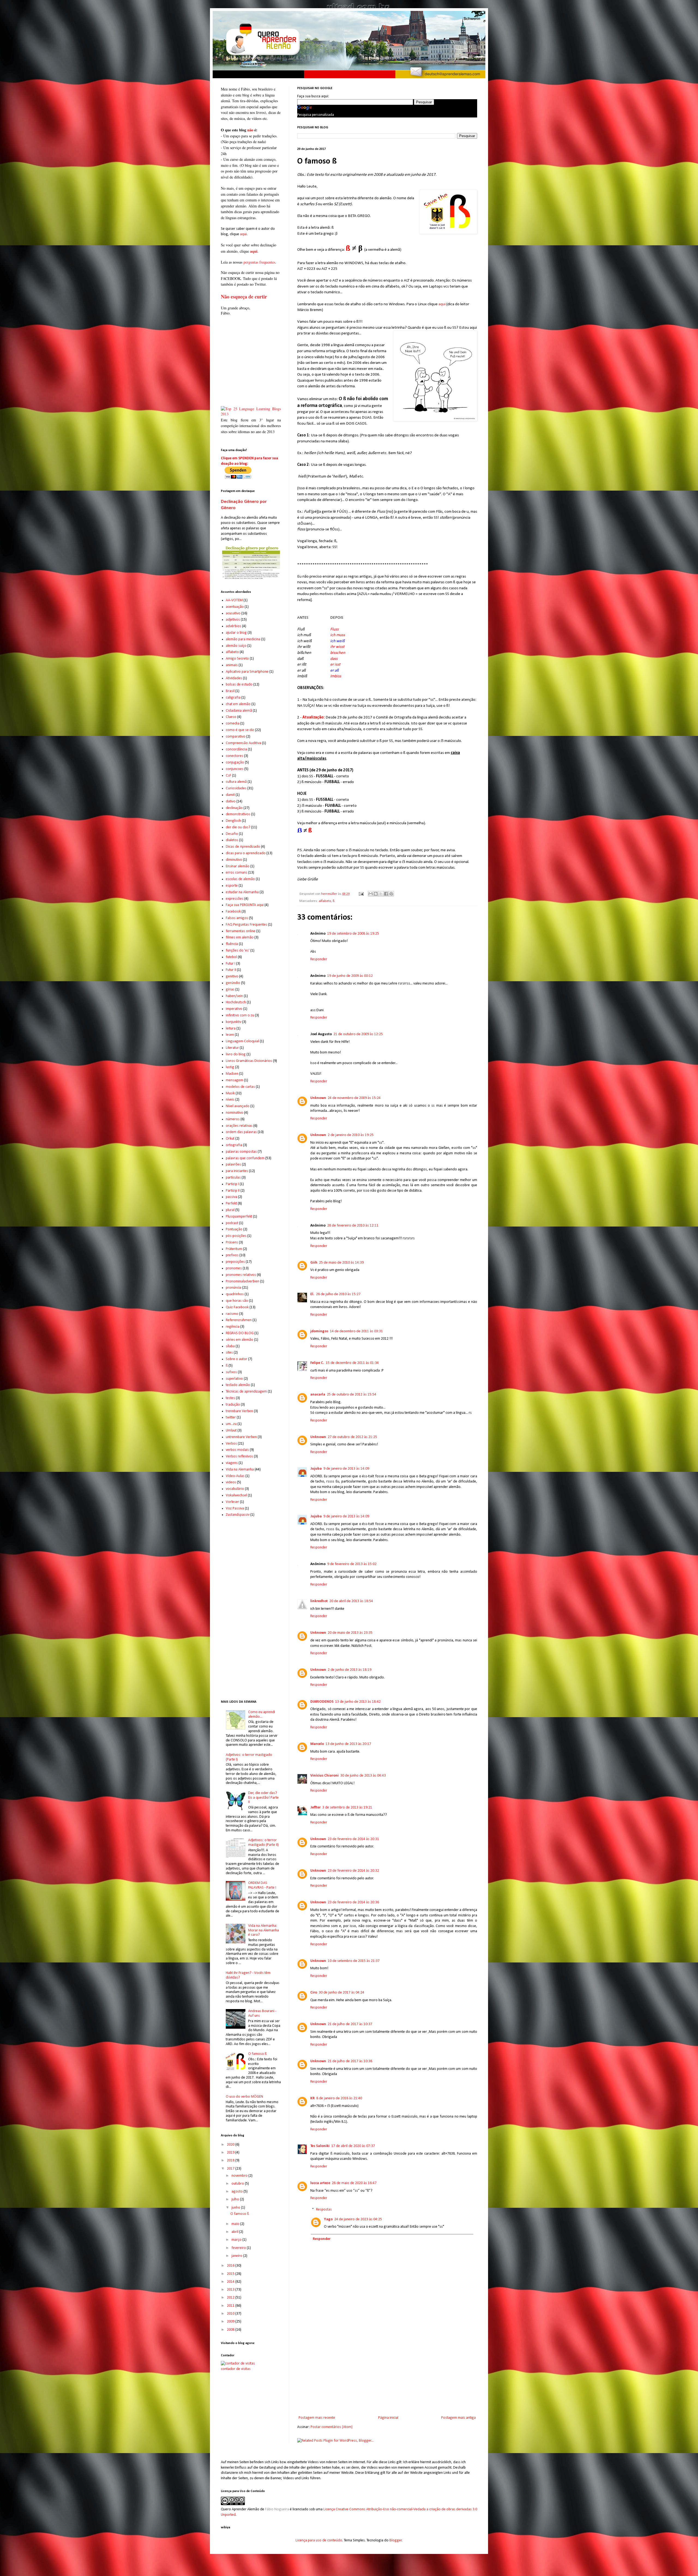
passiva (231, 1197)
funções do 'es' (238, 951)
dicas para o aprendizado (246, 853)
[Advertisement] (387, 2369)
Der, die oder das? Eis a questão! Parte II (263, 1798)
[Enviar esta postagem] (361, 894)
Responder (319, 959)
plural (230, 1210)
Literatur (232, 1048)
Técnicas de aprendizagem (246, 1392)
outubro (238, 2184)
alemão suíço (236, 646)
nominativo (234, 1113)
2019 (231, 2153)
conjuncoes (235, 769)
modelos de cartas (240, 1087)
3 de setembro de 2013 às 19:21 (347, 1808)
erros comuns (237, 873)
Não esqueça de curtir (244, 297)
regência (233, 1327)
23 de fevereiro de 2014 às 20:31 (353, 1839)
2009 (231, 2322)
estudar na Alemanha (242, 892)
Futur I (231, 964)
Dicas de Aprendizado (243, 847)
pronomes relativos (241, 1275)
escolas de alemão (240, 879)
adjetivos (233, 620)
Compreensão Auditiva (243, 743)
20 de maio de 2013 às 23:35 (350, 1633)
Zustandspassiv (238, 1515)
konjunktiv (234, 1022)
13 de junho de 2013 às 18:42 (358, 1702)
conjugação (235, 762)
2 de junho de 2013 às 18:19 (350, 1670)
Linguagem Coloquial (242, 1041)
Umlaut (231, 1431)
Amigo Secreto (237, 659)
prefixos (232, 1255)
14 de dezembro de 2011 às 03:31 (356, 1331)
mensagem (234, 1080)
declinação (234, 808)
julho (236, 2199)
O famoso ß (257, 2054)
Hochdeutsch (236, 1002)
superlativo (234, 1379)
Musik (230, 1093)
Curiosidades (236, 788)
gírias (230, 990)
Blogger (396, 2540)
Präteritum (234, 1249)
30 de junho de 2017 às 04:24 (342, 1993)
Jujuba (316, 1469)
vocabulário (235, 1489)
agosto (237, 2192)
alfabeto (325, 901)
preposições (235, 1262)
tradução (233, 1405)
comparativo (236, 737)
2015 (231, 2274)
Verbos (231, 1444)
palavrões (233, 1165)
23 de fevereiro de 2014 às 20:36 (353, 1902)
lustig (230, 1067)
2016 (231, 2266)
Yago (328, 2219)
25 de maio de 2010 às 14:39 (341, 1263)
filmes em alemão (240, 937)
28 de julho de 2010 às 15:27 (338, 1294)
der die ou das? (238, 827)
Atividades (234, 678)
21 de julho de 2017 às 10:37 (350, 2024)
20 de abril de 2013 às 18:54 (351, 1601)
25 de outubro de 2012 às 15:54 (352, 1395)
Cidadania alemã (239, 711)
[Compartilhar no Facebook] (386, 894)
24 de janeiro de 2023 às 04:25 (358, 2219)
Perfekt (231, 1204)
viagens (232, 1463)
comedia (233, 724)
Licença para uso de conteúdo (319, 2540)
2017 (231, 2169)
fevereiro (239, 2248)
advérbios (234, 626)
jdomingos (319, 1331)
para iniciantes (237, 1171)
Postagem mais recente (317, 2418)
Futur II (231, 970)
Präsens (232, 1242)
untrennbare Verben (241, 1437)
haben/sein (234, 996)
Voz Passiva (235, 1509)
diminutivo (234, 860)
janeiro (237, 2256)
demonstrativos (238, 814)
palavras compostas (241, 1152)
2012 (231, 2298)
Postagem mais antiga (458, 2418)
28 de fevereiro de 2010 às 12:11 (353, 1226)
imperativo (234, 1009)
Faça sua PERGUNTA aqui (245, 905)
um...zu (231, 1424)
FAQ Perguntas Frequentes (246, 925)
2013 (231, 2290)
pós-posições (236, 1236)
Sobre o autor (237, 1359)
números (233, 1119)
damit (230, 795)
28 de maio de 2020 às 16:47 (354, 2183)
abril (235, 2232)
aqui (442, 304)
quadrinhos (235, 1294)
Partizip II (233, 1191)
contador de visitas (236, 2369)
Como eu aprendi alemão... (262, 1714)
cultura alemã (236, 782)
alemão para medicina (243, 639)
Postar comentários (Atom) (332, 2427)
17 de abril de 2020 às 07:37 (353, 2146)
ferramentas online (241, 931)
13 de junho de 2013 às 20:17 (348, 1744)
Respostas (324, 2210)
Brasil (230, 691)
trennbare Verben (239, 1411)
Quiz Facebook (237, 1307)
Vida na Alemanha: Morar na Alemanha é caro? (264, 1930)
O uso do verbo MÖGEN (244, 2097)
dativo (231, 801)
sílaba (230, 1346)
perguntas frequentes (259, 262)
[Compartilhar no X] (381, 894)
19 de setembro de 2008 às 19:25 (353, 934)
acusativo (233, 613)
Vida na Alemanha (240, 1470)
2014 (231, 2282)
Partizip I (232, 1184)
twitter (231, 1417)
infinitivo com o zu (240, 1015)
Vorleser (232, 1502)
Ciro (314, 1993)
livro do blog (236, 1054)
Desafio (232, 834)
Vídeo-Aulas (235, 1476)
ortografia (234, 1145)
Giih (314, 1263)
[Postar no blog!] (376, 894)
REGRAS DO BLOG (240, 1333)
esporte (232, 886)
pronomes (234, 1268)
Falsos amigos (237, 918)
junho (236, 2208)
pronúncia (234, 1288)
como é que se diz (240, 730)
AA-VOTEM (234, 600)
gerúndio (233, 983)
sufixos (231, 1372)
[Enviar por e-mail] (371, 894)
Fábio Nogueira (277, 2509)
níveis (230, 1100)
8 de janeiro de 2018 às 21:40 (339, 2098)
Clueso (231, 717)
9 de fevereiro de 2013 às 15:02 (352, 1564)
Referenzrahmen (239, 1320)
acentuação (235, 607)
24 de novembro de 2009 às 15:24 (354, 1098)
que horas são (237, 1301)
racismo (232, 1314)
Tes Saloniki (320, 2146)
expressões (235, 899)
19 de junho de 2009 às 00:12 (350, 976)
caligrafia (233, 698)
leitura (231, 1029)
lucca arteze (320, 2183)
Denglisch (233, 821)
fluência (232, 944)
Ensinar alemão (238, 866)
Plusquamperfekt (239, 1217)
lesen (230, 1035)
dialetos (232, 840)
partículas (233, 1178)
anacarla (318, 1395)
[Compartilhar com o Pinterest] (391, 894)
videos (231, 1482)
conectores (234, 756)
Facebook (233, 912)
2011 (231, 2306)
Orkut (230, 1139)
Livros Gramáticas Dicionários (249, 1061)
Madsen (232, 1074)
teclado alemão (238, 1385)
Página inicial (388, 2418)
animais (232, 665)
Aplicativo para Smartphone (247, 672)
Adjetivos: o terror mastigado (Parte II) (263, 1843)
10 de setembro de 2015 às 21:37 (354, 1961)
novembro (240, 2176)
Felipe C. (317, 1363)
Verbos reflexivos (239, 1456)
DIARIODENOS (322, 1702)
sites (229, 1353)
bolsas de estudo (239, 685)
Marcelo (317, 1744)
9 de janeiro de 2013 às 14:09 (346, 1469)
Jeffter (315, 1808)
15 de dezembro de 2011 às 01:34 (352, 1363)
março (237, 2240)
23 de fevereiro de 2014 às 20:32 (353, 1871)
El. (312, 1294)
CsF (228, 776)
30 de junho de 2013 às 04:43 (363, 1776)
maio (236, 2224)
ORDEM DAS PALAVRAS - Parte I (262, 1885)
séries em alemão (240, 1340)
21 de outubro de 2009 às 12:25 (358, 1034)
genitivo (232, 976)
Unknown (318, 1098)
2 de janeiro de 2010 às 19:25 (351, 1135)
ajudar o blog (236, 633)
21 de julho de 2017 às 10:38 (350, 2061)
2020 (231, 2145)
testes (230, 1398)
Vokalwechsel (236, 1495)
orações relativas (239, 1126)
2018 (231, 2160)
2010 (231, 2314)
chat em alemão (238, 704)
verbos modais (237, 1450)
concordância (236, 749)
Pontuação (234, 1229)
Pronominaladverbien (243, 1281)
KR (312, 2098)
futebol (231, 957)
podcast (232, 1223)
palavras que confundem (245, 1158)
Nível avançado (238, 1106)
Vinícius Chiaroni (324, 1776)
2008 (231, 2330)
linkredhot (319, 1601)
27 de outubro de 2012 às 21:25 (352, 1437)
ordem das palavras (241, 1132)
